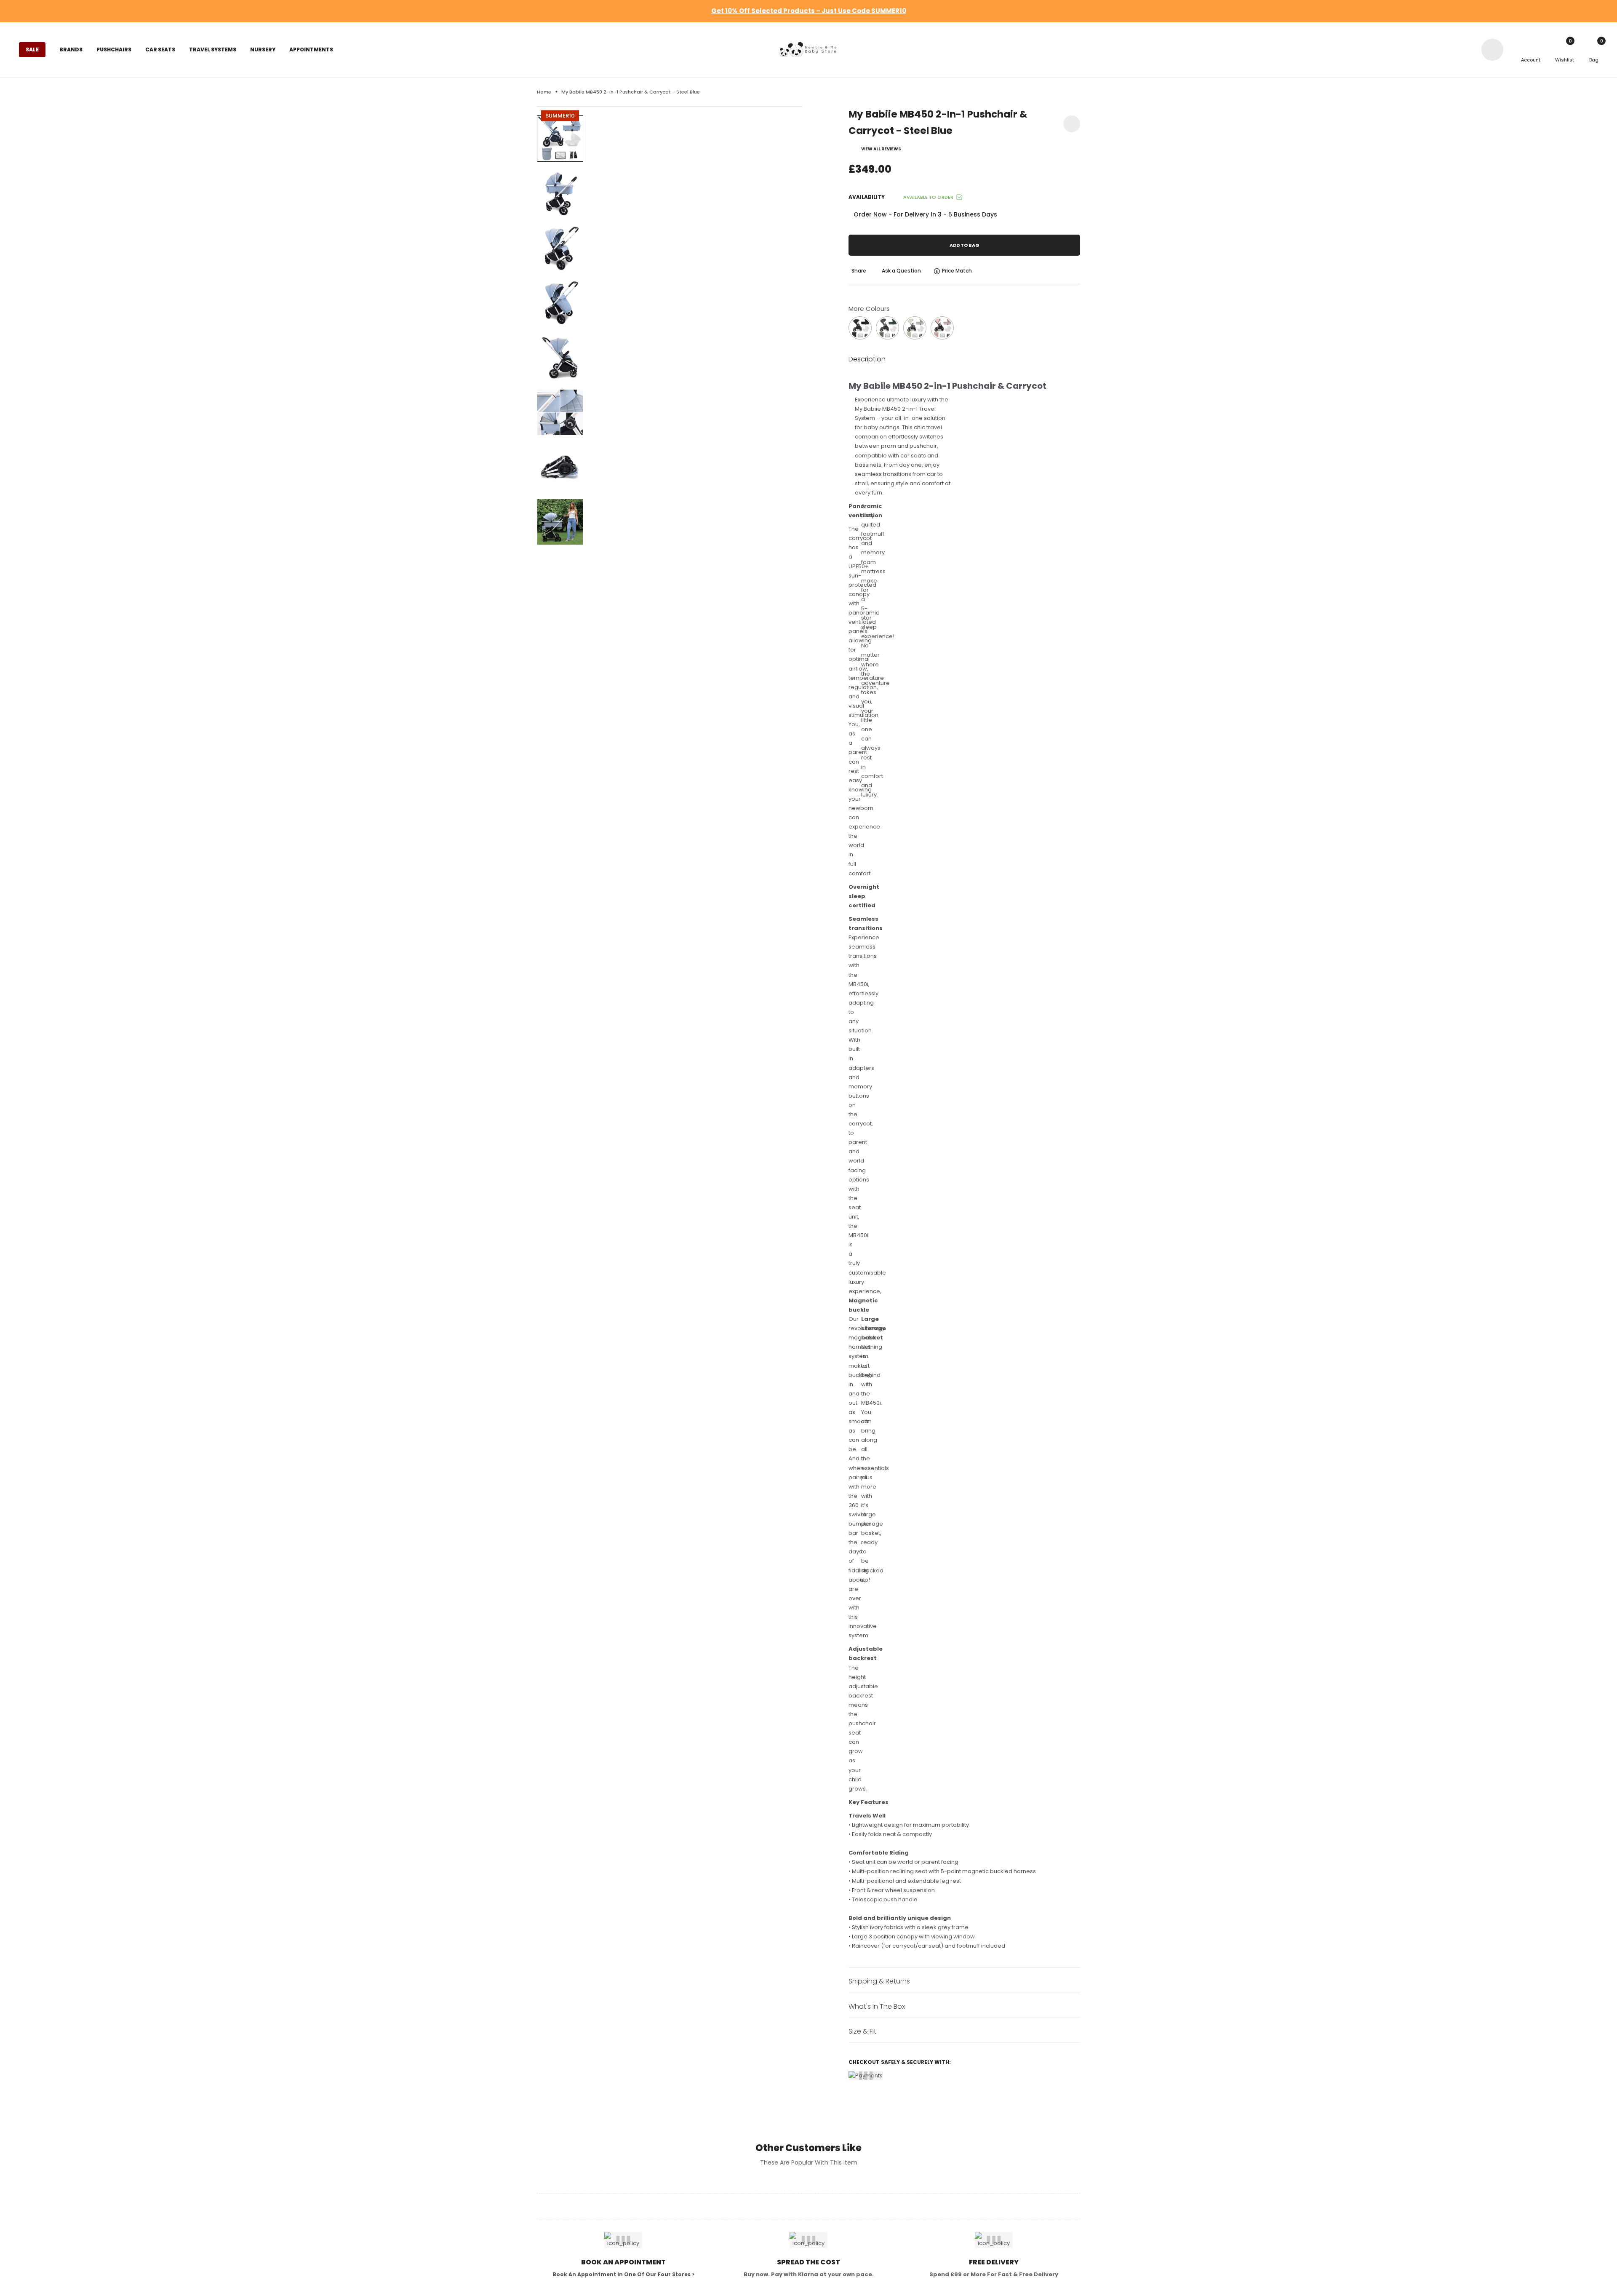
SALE (32, 49)
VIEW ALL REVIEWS (881, 149)
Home (544, 92)
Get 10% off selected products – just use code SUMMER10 (809, 11)
